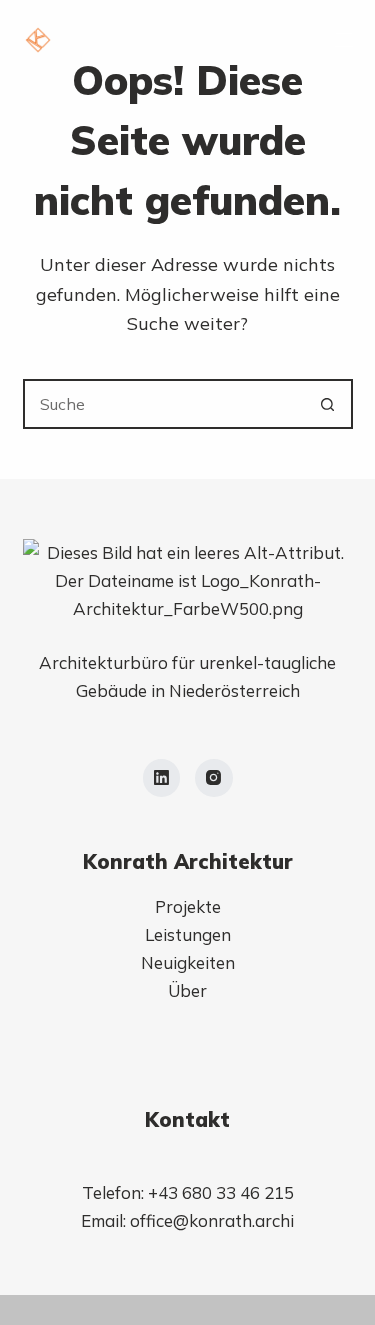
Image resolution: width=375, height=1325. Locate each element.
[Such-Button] (328, 404)
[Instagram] (214, 778)
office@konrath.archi (212, 1220)
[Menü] (344, 40)
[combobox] (165, 404)
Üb (179, 990)
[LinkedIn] (162, 778)
